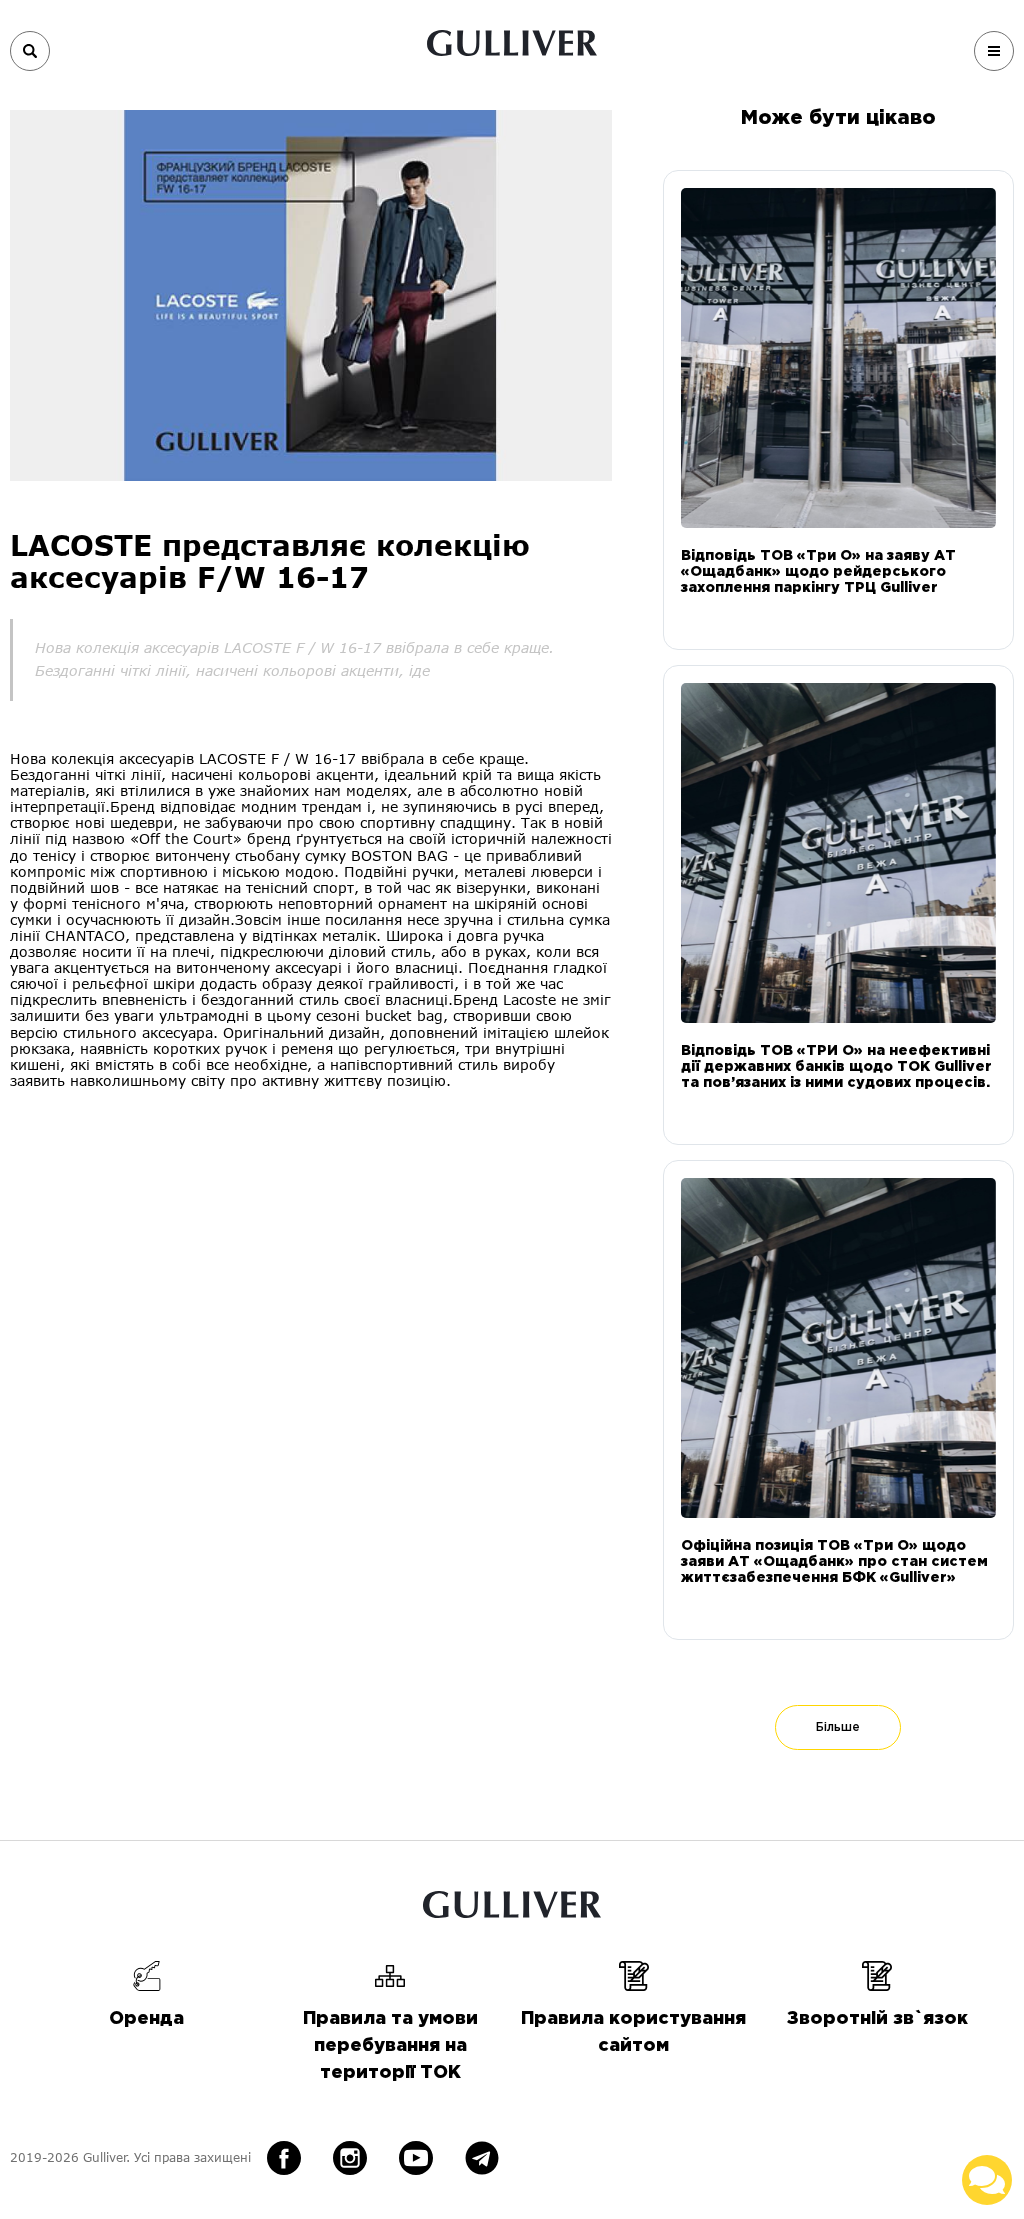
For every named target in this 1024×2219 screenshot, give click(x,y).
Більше (838, 1727)
